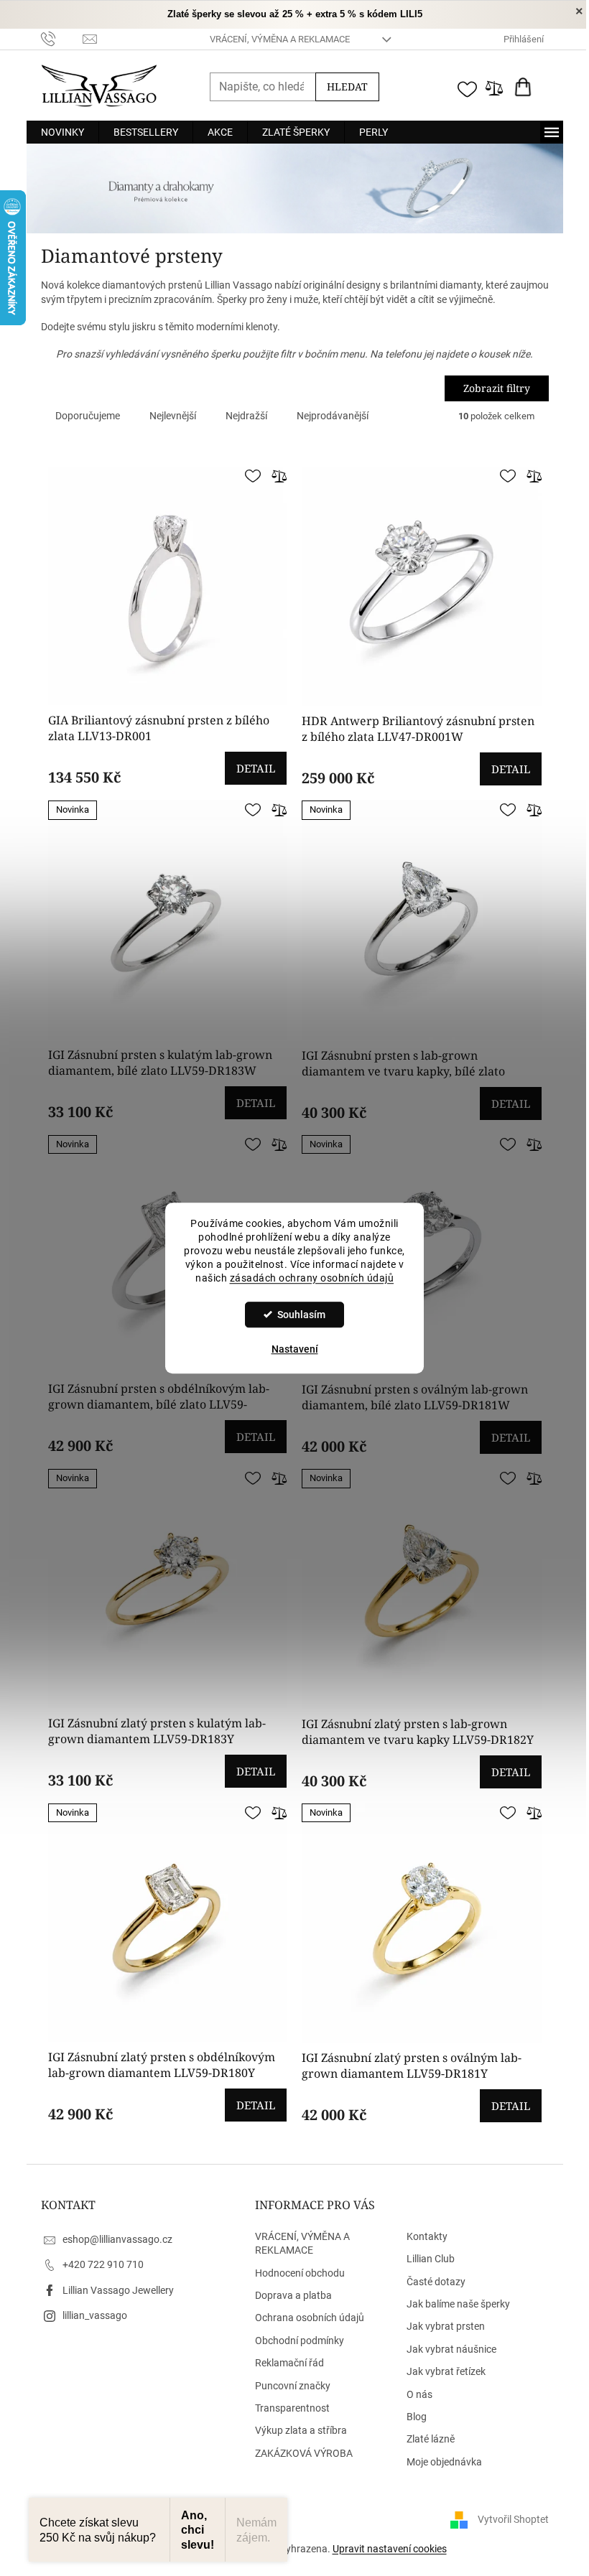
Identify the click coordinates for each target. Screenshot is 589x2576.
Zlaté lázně (431, 2439)
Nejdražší (246, 416)
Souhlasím (301, 1315)
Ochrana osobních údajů (310, 2318)
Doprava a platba (293, 2295)
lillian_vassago (95, 2315)
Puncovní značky (293, 2386)
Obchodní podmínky (300, 2341)
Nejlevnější (173, 416)
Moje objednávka (444, 2462)
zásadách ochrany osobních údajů (312, 1278)
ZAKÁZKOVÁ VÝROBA (304, 2453)
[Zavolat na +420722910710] (62, 38)
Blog (417, 2417)
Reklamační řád (289, 2363)
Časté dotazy (436, 2282)
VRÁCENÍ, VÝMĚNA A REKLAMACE (280, 39)
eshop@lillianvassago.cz (117, 2239)
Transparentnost (292, 2408)
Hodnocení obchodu (300, 2273)
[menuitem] (62, 132)
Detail (256, 768)
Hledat (347, 87)
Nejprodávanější (333, 416)
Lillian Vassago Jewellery (118, 2290)
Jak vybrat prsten (446, 2326)
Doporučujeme (88, 416)
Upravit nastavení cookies (390, 2549)
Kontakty (427, 2236)
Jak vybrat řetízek (446, 2371)
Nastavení (295, 1349)
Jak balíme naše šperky (458, 2304)
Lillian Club (431, 2259)
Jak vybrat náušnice (451, 2349)
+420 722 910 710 (103, 2264)
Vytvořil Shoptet (513, 2519)
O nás (419, 2394)
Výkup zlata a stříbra (301, 2430)
